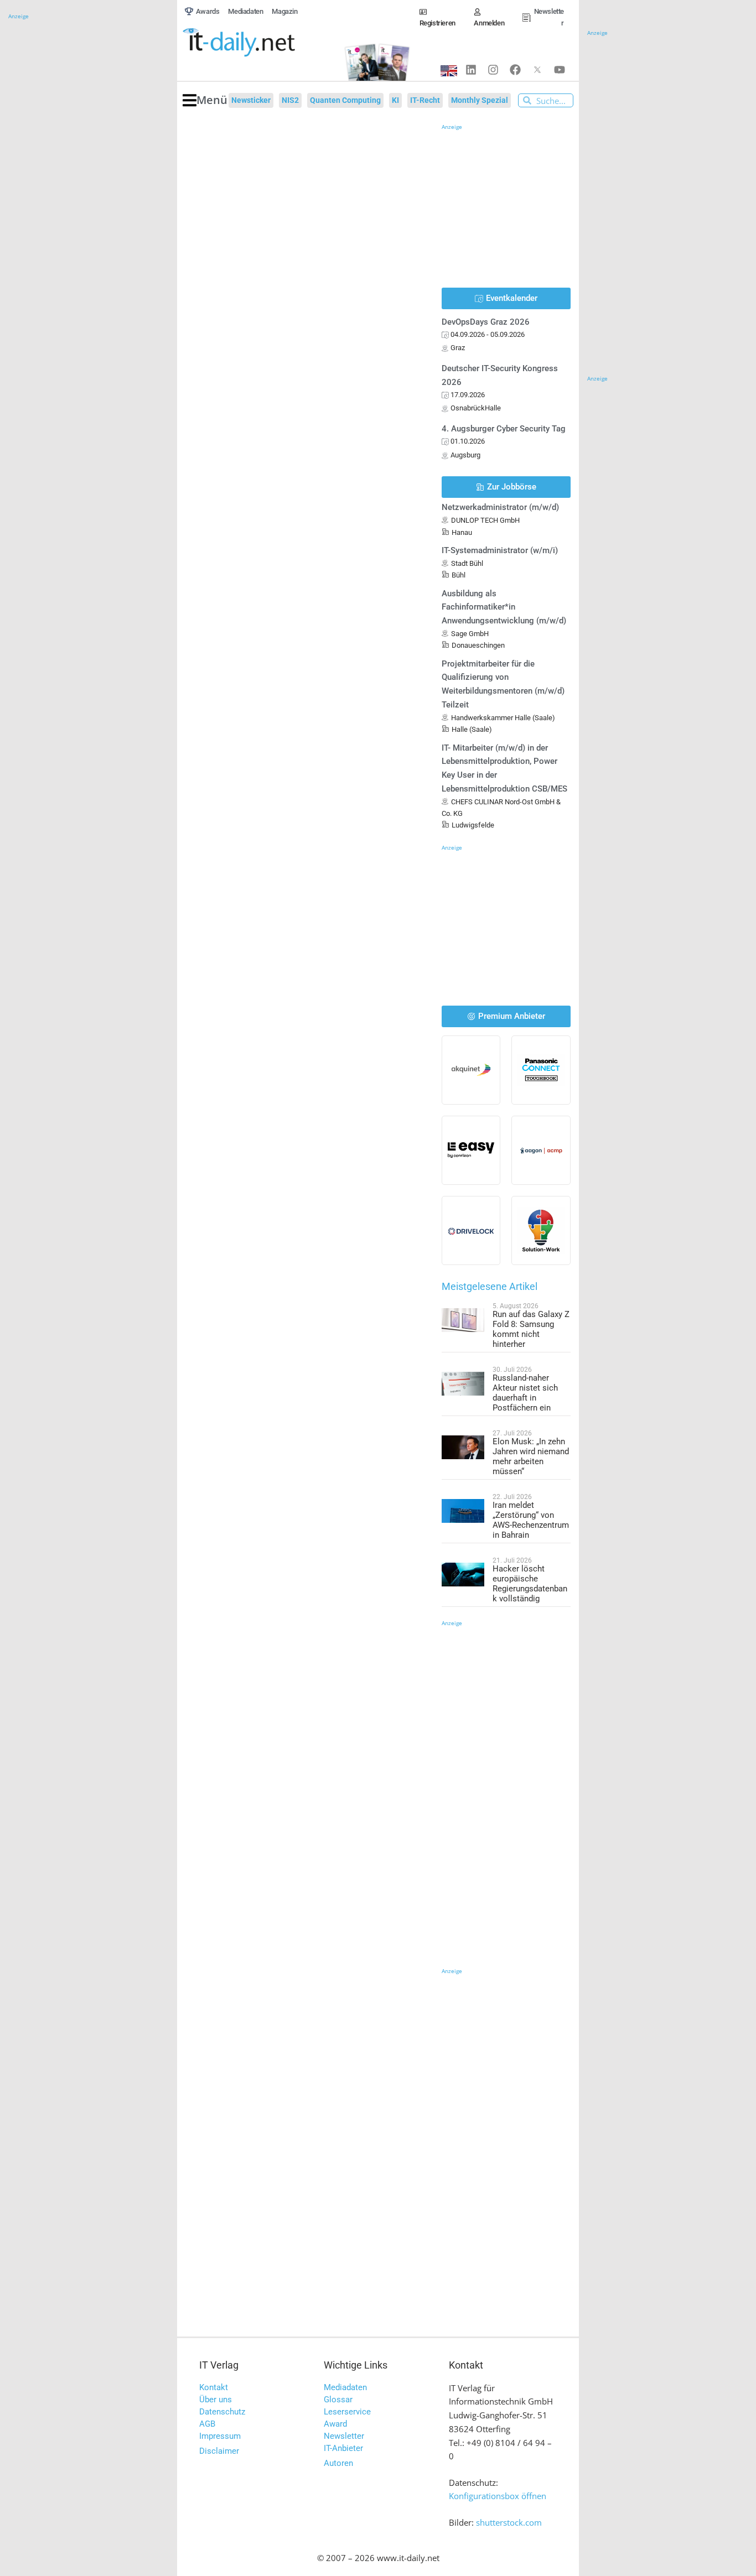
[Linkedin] (471, 70)
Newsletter (344, 2436)
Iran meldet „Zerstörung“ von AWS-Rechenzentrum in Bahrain (531, 1520)
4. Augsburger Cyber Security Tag (504, 429)
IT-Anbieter (343, 2448)
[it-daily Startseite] (257, 43)
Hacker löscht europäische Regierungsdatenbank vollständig (530, 1584)
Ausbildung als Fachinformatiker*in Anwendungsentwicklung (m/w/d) (504, 607)
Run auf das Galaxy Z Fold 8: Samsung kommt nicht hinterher (531, 1329)
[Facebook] (515, 70)
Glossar (338, 2400)
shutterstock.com (509, 2522)
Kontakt (214, 2387)
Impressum (220, 2436)
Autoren (338, 2463)
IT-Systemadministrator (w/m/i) (500, 550)
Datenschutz (222, 2412)
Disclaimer (219, 2451)
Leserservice (347, 2412)
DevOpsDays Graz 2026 (486, 322)
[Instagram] (493, 70)
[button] (205, 100)
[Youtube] (560, 70)
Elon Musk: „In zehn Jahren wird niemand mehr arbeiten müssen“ (531, 1456)
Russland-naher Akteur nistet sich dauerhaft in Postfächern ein (525, 1393)
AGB (207, 2424)
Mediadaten (345, 2387)
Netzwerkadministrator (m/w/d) (500, 507)
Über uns (216, 2400)
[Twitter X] (537, 70)
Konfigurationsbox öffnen (498, 2496)
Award (335, 2424)
